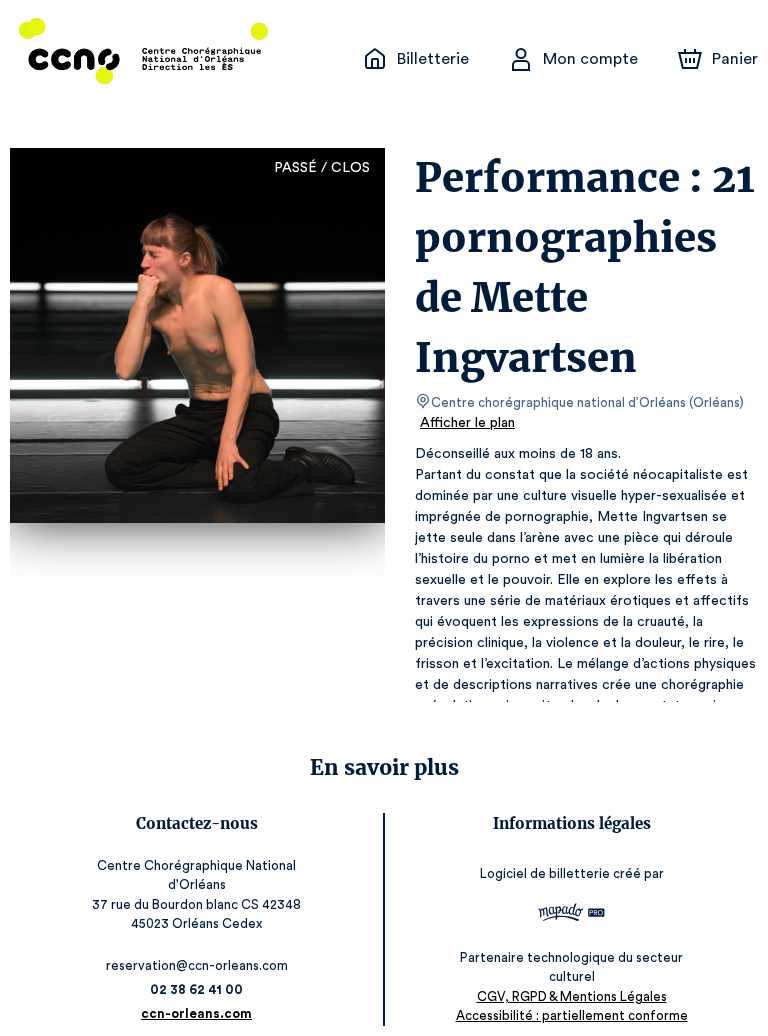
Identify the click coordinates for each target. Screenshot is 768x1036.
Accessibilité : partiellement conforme (572, 1015)
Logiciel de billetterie (545, 873)
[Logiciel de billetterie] (571, 915)
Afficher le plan (467, 423)
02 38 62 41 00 (196, 989)
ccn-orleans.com (196, 1013)
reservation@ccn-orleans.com (197, 965)
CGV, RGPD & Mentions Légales (572, 996)
